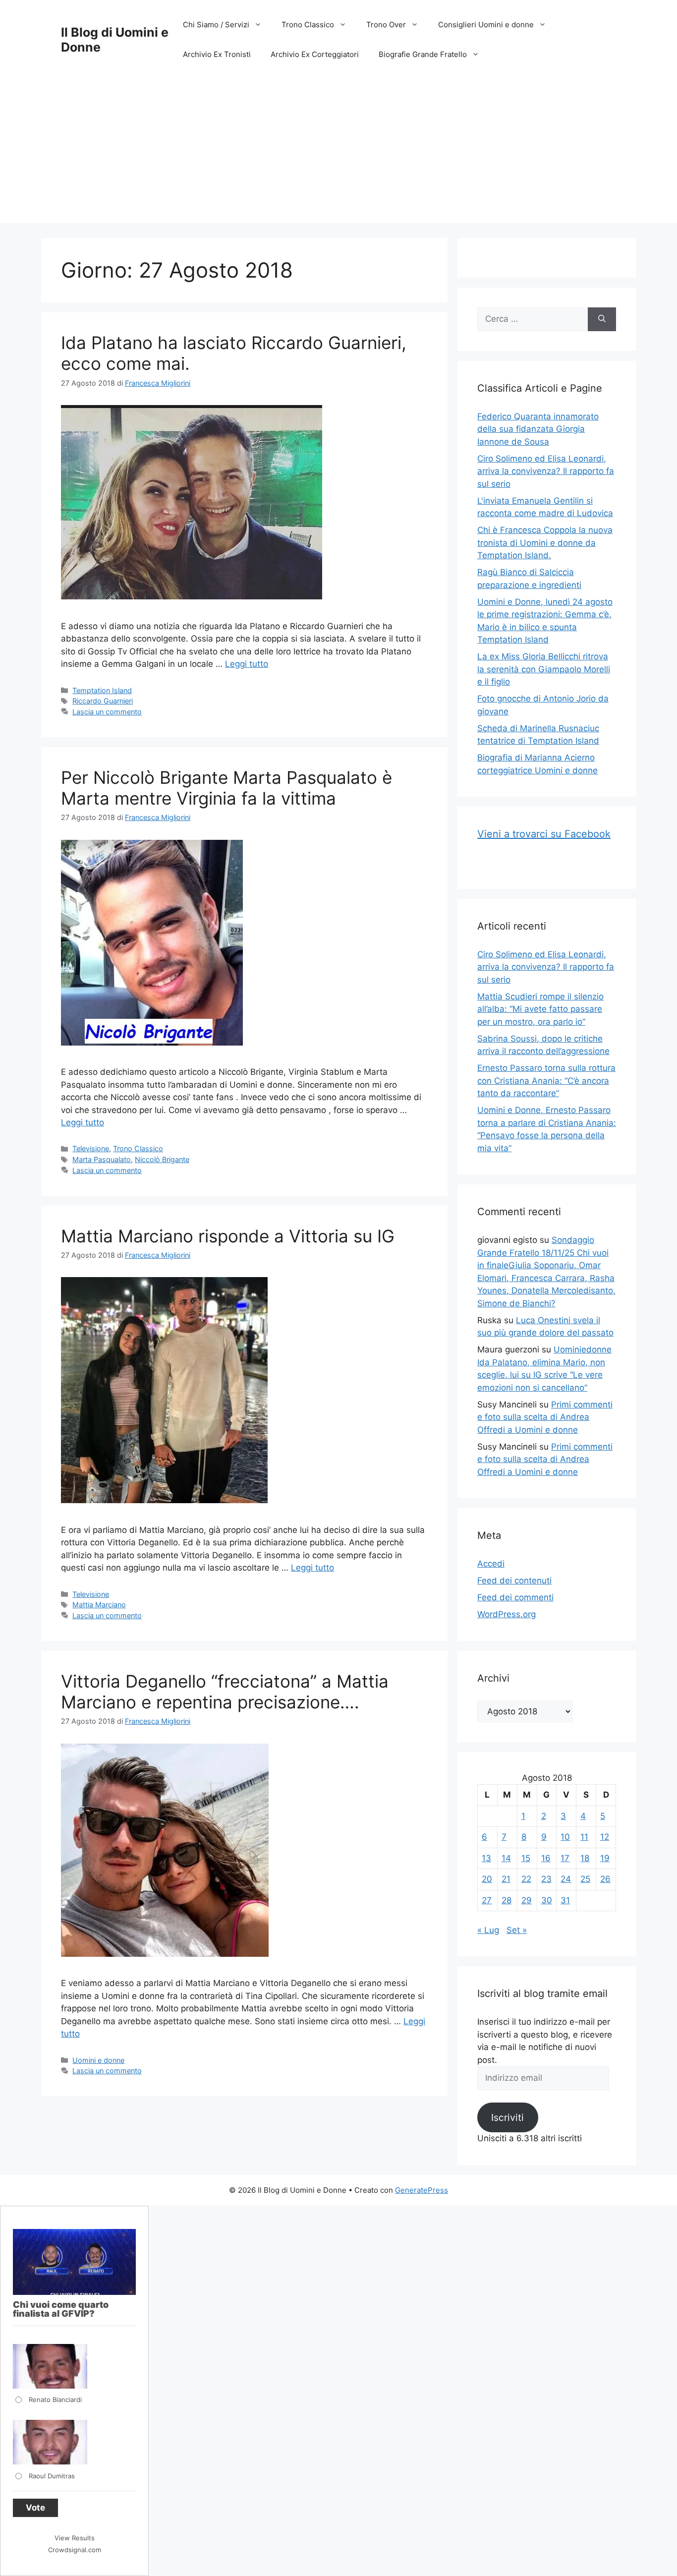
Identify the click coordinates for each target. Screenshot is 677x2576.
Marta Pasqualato (102, 1159)
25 (585, 1879)
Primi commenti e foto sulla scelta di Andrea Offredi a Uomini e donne (545, 1417)
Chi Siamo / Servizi (216, 25)
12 (605, 1837)
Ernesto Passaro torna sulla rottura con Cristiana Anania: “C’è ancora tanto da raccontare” (546, 1081)
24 (566, 1879)
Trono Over (386, 25)
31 (565, 1900)
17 (565, 1858)
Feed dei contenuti (514, 1581)
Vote (35, 2508)
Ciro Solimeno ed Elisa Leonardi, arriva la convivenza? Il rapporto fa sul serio (546, 471)
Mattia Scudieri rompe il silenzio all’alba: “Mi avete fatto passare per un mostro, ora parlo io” (540, 1009)
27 (487, 1900)
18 (585, 1858)
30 (547, 1900)
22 (526, 1879)
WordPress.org (507, 1614)
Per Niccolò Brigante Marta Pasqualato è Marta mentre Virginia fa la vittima (226, 788)
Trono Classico (308, 25)
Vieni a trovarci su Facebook (544, 834)
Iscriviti (508, 2117)
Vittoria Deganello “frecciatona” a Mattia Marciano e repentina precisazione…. (225, 1692)
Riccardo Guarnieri (103, 701)
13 (486, 1858)
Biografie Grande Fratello (423, 54)
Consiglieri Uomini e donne (486, 25)
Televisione (91, 1148)
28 (507, 1900)
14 (506, 1858)
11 (584, 1837)
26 (605, 1879)
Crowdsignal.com (75, 2550)
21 (506, 1879)
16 (546, 1858)
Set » (517, 1930)
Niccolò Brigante (162, 1159)
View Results (75, 2538)
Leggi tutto (247, 664)
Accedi (491, 1564)
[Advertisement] (338, 154)
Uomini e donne (98, 2060)
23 (546, 1879)
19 (605, 1858)
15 (526, 1858)
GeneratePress (422, 2190)
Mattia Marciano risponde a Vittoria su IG (228, 1236)
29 (527, 1900)
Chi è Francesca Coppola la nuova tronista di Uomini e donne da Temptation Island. (545, 543)
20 (487, 1879)
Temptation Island (102, 690)
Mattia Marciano (99, 1605)
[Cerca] (602, 319)
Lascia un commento (107, 712)
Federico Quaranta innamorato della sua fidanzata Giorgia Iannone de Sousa (538, 429)
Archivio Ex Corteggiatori (315, 54)
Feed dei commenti (515, 1597)
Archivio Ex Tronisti (217, 54)
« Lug (488, 1930)
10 (565, 1837)
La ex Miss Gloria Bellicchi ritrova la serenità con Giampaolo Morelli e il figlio (544, 669)
